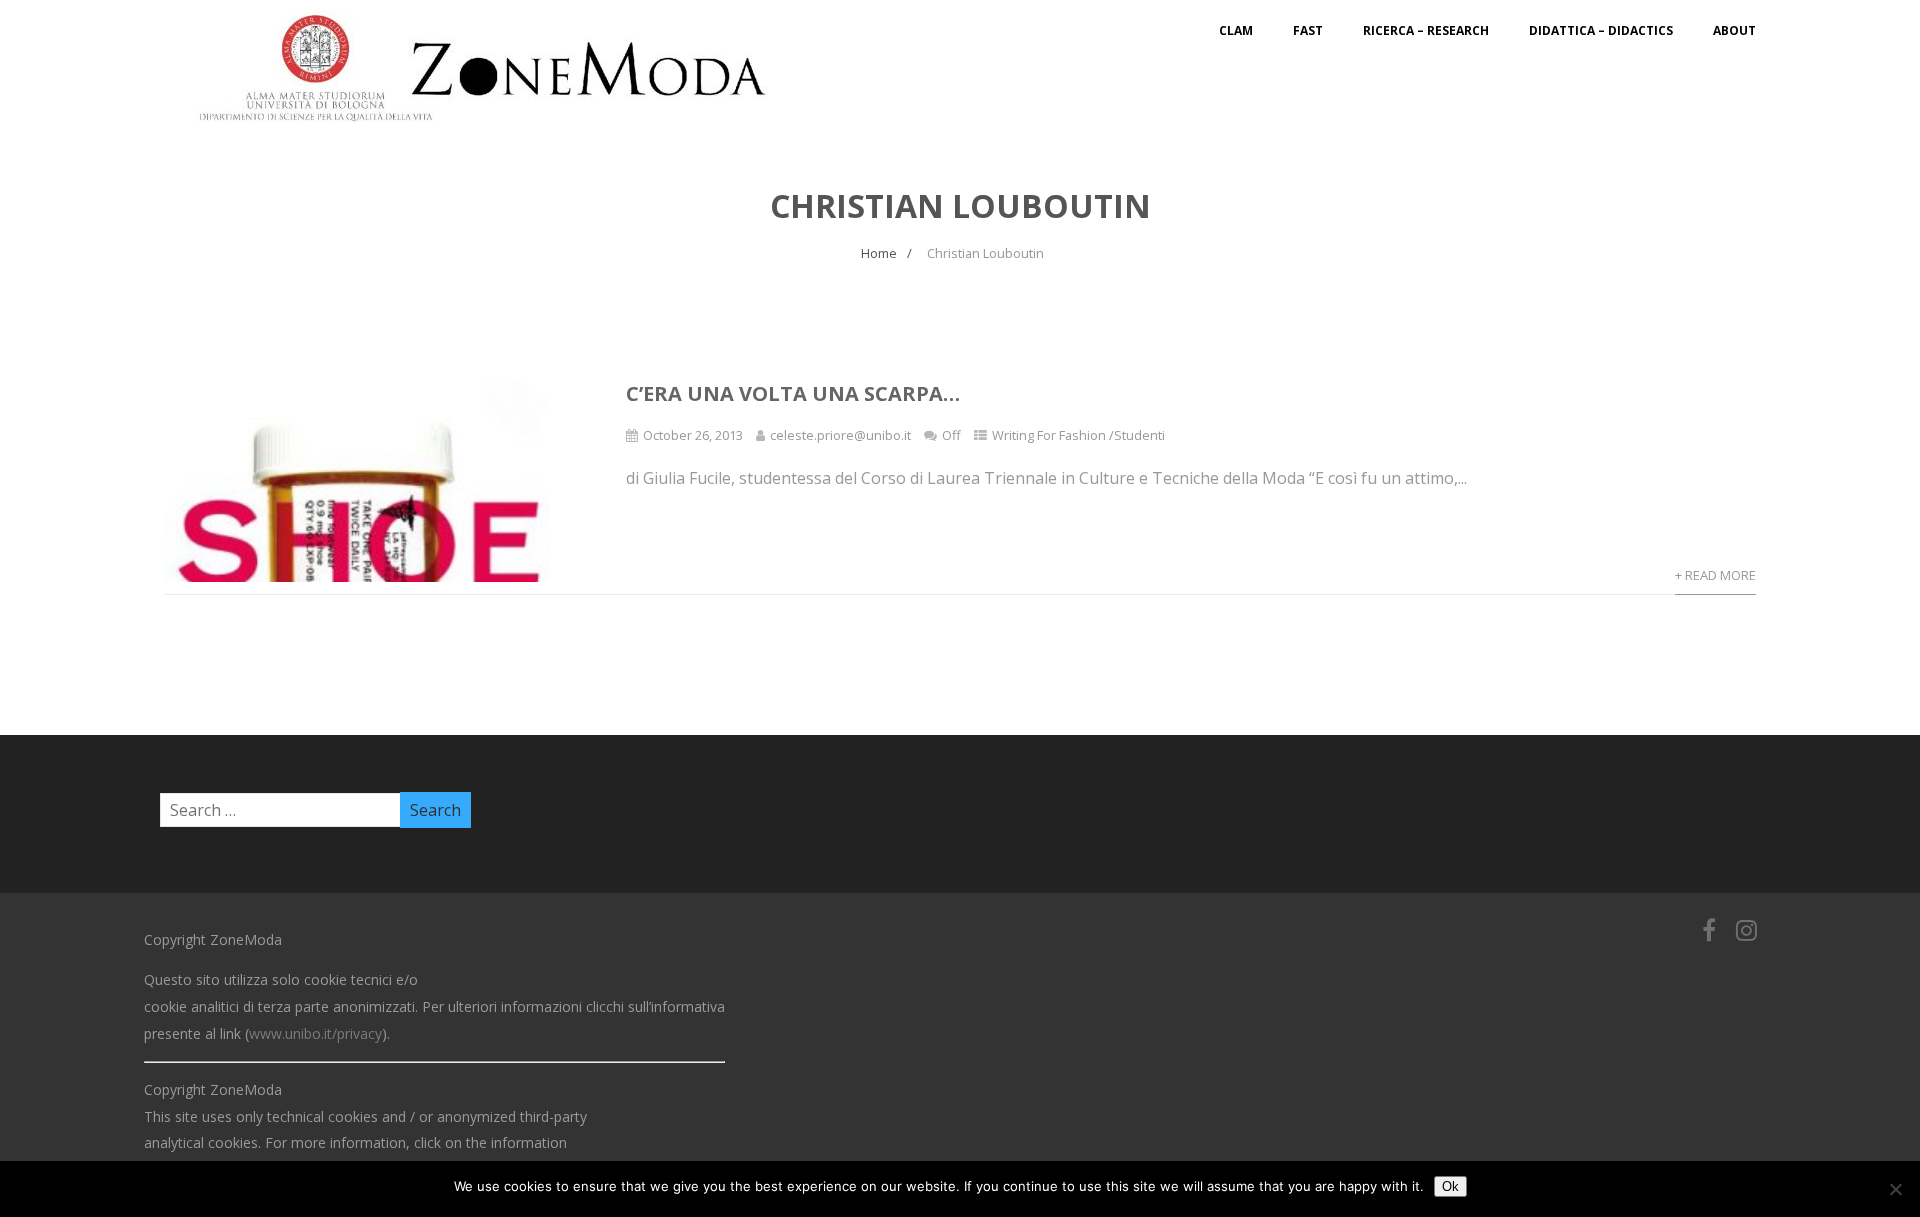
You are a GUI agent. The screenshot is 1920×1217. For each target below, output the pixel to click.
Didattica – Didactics (1601, 30)
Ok (1450, 1186)
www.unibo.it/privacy (315, 1033)
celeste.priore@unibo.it (840, 435)
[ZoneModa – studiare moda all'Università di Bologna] (494, 128)
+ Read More (1715, 575)
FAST (1308, 30)
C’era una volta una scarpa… (793, 393)
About (1734, 30)
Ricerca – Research (1426, 30)
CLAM (1236, 30)
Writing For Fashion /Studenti (1078, 435)
